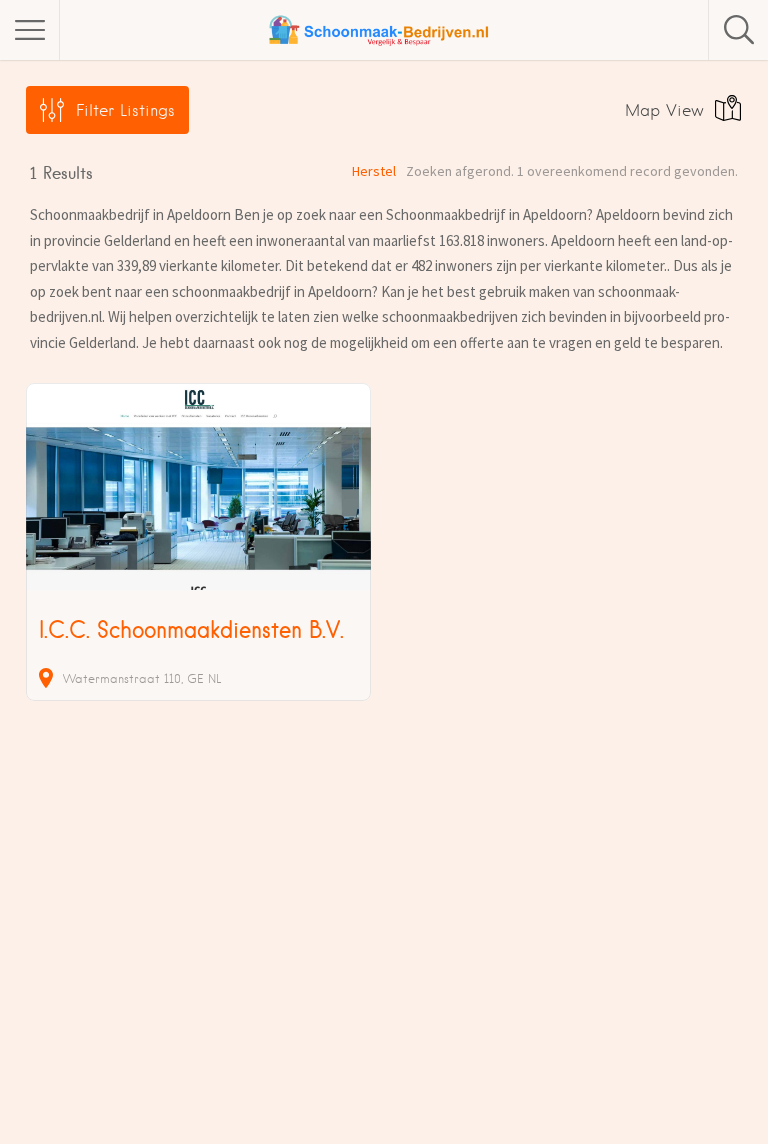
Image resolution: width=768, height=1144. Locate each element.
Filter (125, 110)
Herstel (374, 171)
